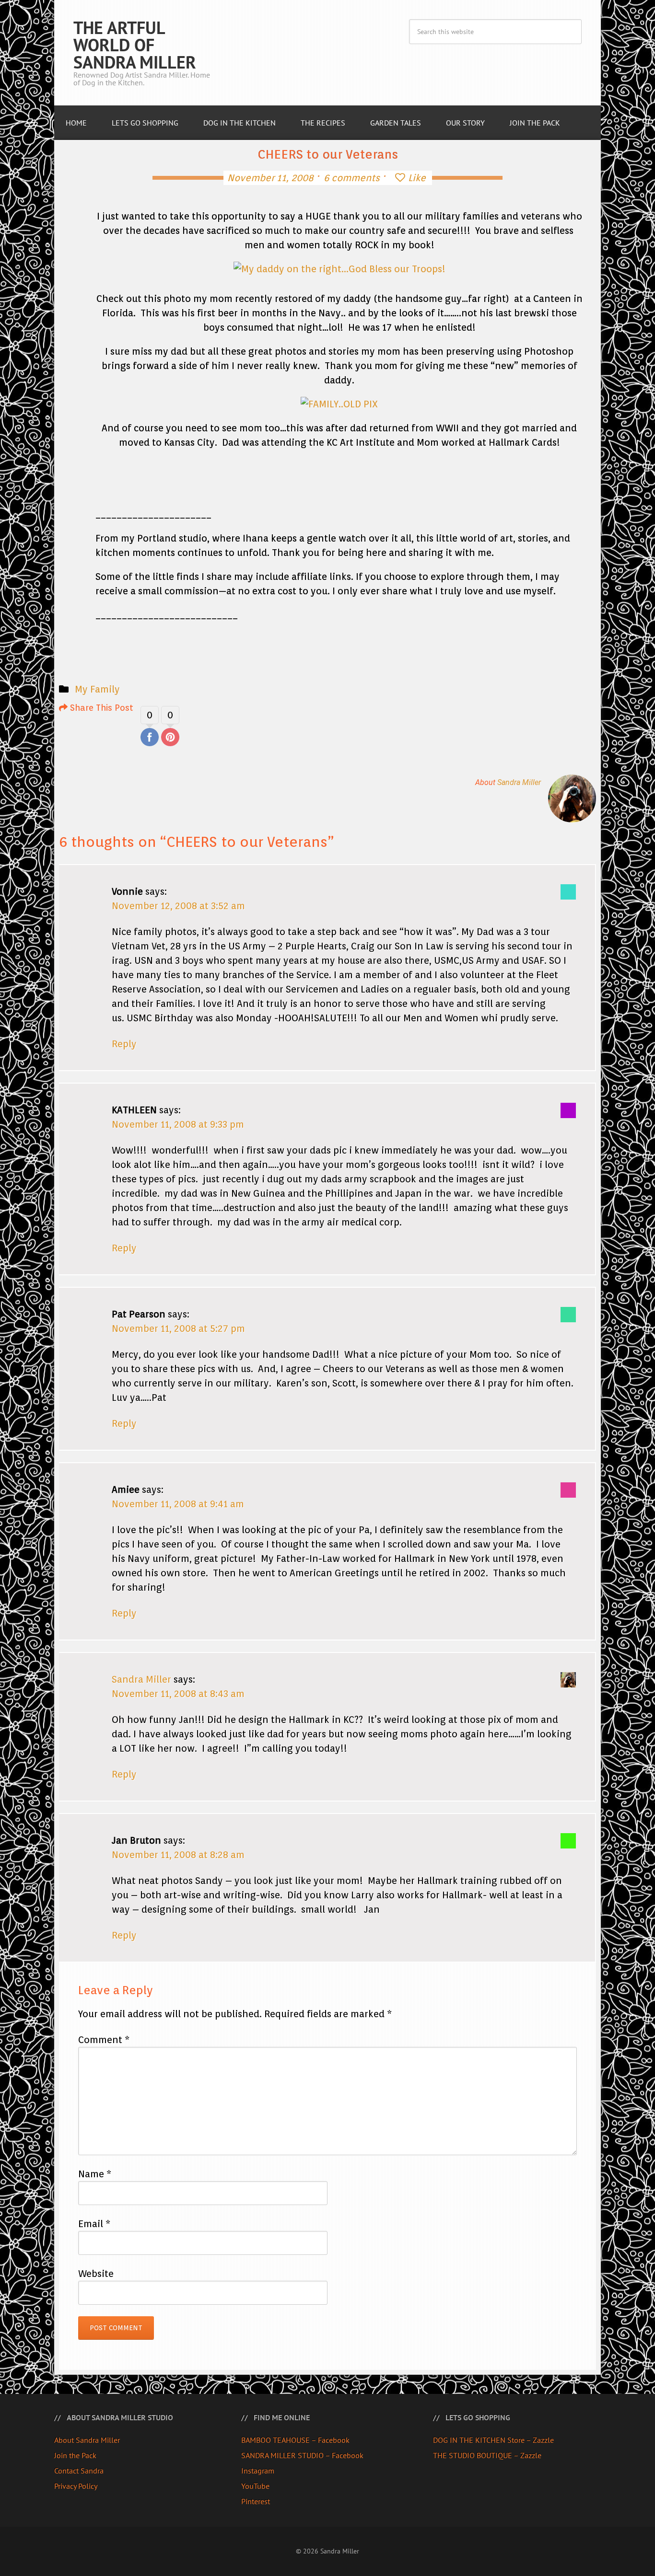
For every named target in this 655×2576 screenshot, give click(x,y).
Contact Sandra (79, 2471)
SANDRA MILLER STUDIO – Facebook (302, 2455)
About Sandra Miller (87, 2440)
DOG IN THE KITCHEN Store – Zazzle (493, 2440)
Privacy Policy (76, 2486)
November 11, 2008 (270, 178)
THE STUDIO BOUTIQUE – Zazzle (487, 2455)
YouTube (255, 2486)
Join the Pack (75, 2455)
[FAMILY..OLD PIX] (339, 404)
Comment (104, 2040)
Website (96, 2274)
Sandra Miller (519, 782)
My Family (97, 689)
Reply (124, 1044)
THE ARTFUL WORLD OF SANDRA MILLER (135, 45)
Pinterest (256, 2501)
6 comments (352, 178)
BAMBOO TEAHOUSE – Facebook (295, 2440)
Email (94, 2224)
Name (95, 2174)
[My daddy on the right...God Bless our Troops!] (339, 269)
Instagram (258, 2471)
